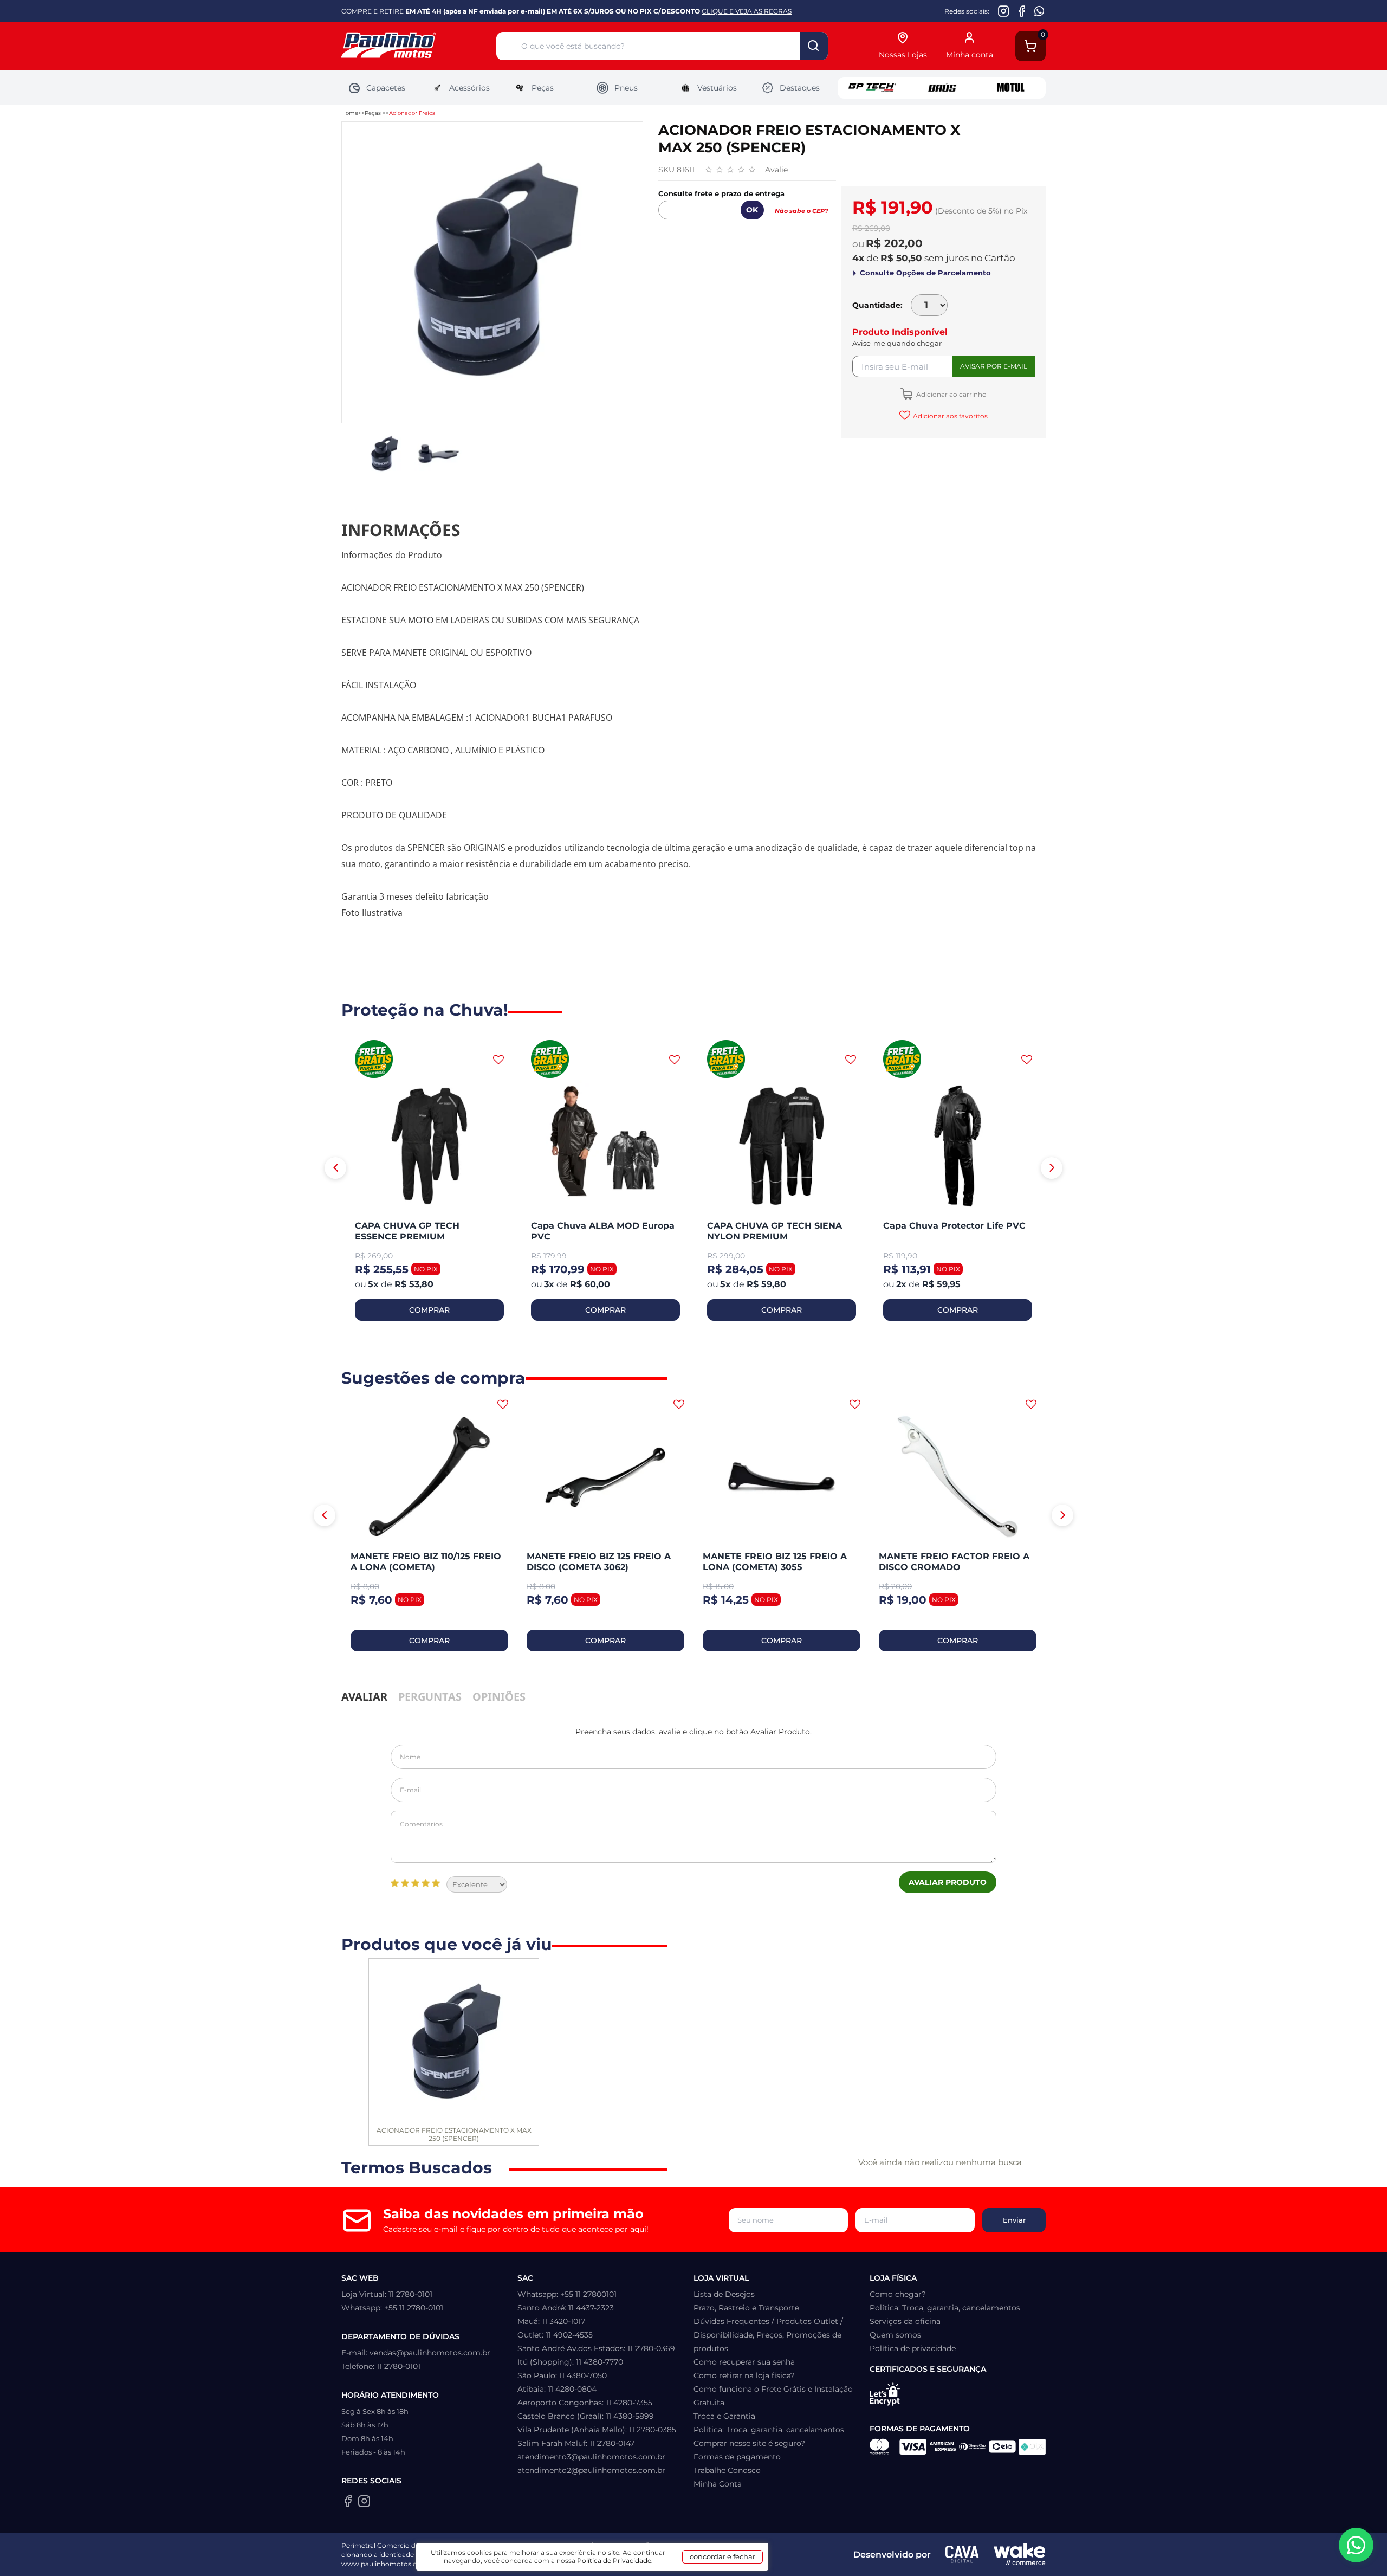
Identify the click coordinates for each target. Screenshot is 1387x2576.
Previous (335, 1168)
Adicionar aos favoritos (950, 416)
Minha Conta (718, 2484)
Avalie (776, 170)
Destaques (800, 88)
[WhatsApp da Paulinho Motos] (1039, 11)
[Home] (419, 46)
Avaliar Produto (948, 1882)
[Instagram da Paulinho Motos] (1004, 11)
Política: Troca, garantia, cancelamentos (769, 2430)
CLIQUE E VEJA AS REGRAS (747, 11)
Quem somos (895, 2335)
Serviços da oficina (905, 2321)
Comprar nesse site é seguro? (749, 2443)
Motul (1011, 88)
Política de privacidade (913, 2348)
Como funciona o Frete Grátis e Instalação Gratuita (773, 2396)
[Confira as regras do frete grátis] (374, 1060)
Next (1052, 1168)
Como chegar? (898, 2294)
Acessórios (469, 88)
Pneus (626, 88)
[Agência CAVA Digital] (962, 2554)
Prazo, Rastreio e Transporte (746, 2308)
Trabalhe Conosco (727, 2470)
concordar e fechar (722, 2556)
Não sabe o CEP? (801, 211)
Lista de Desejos (724, 2294)
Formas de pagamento (737, 2457)
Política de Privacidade (614, 2561)
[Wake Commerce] (1020, 2554)
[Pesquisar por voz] (508, 48)
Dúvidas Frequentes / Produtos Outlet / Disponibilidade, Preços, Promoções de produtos (768, 2335)
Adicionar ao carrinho (951, 394)
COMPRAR (429, 1310)
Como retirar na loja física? (744, 2375)
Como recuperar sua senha (744, 2362)
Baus (942, 88)
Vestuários (717, 88)
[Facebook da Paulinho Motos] (1022, 11)
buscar (814, 46)
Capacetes (386, 88)
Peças (543, 88)
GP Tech (872, 88)
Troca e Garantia (724, 2416)
